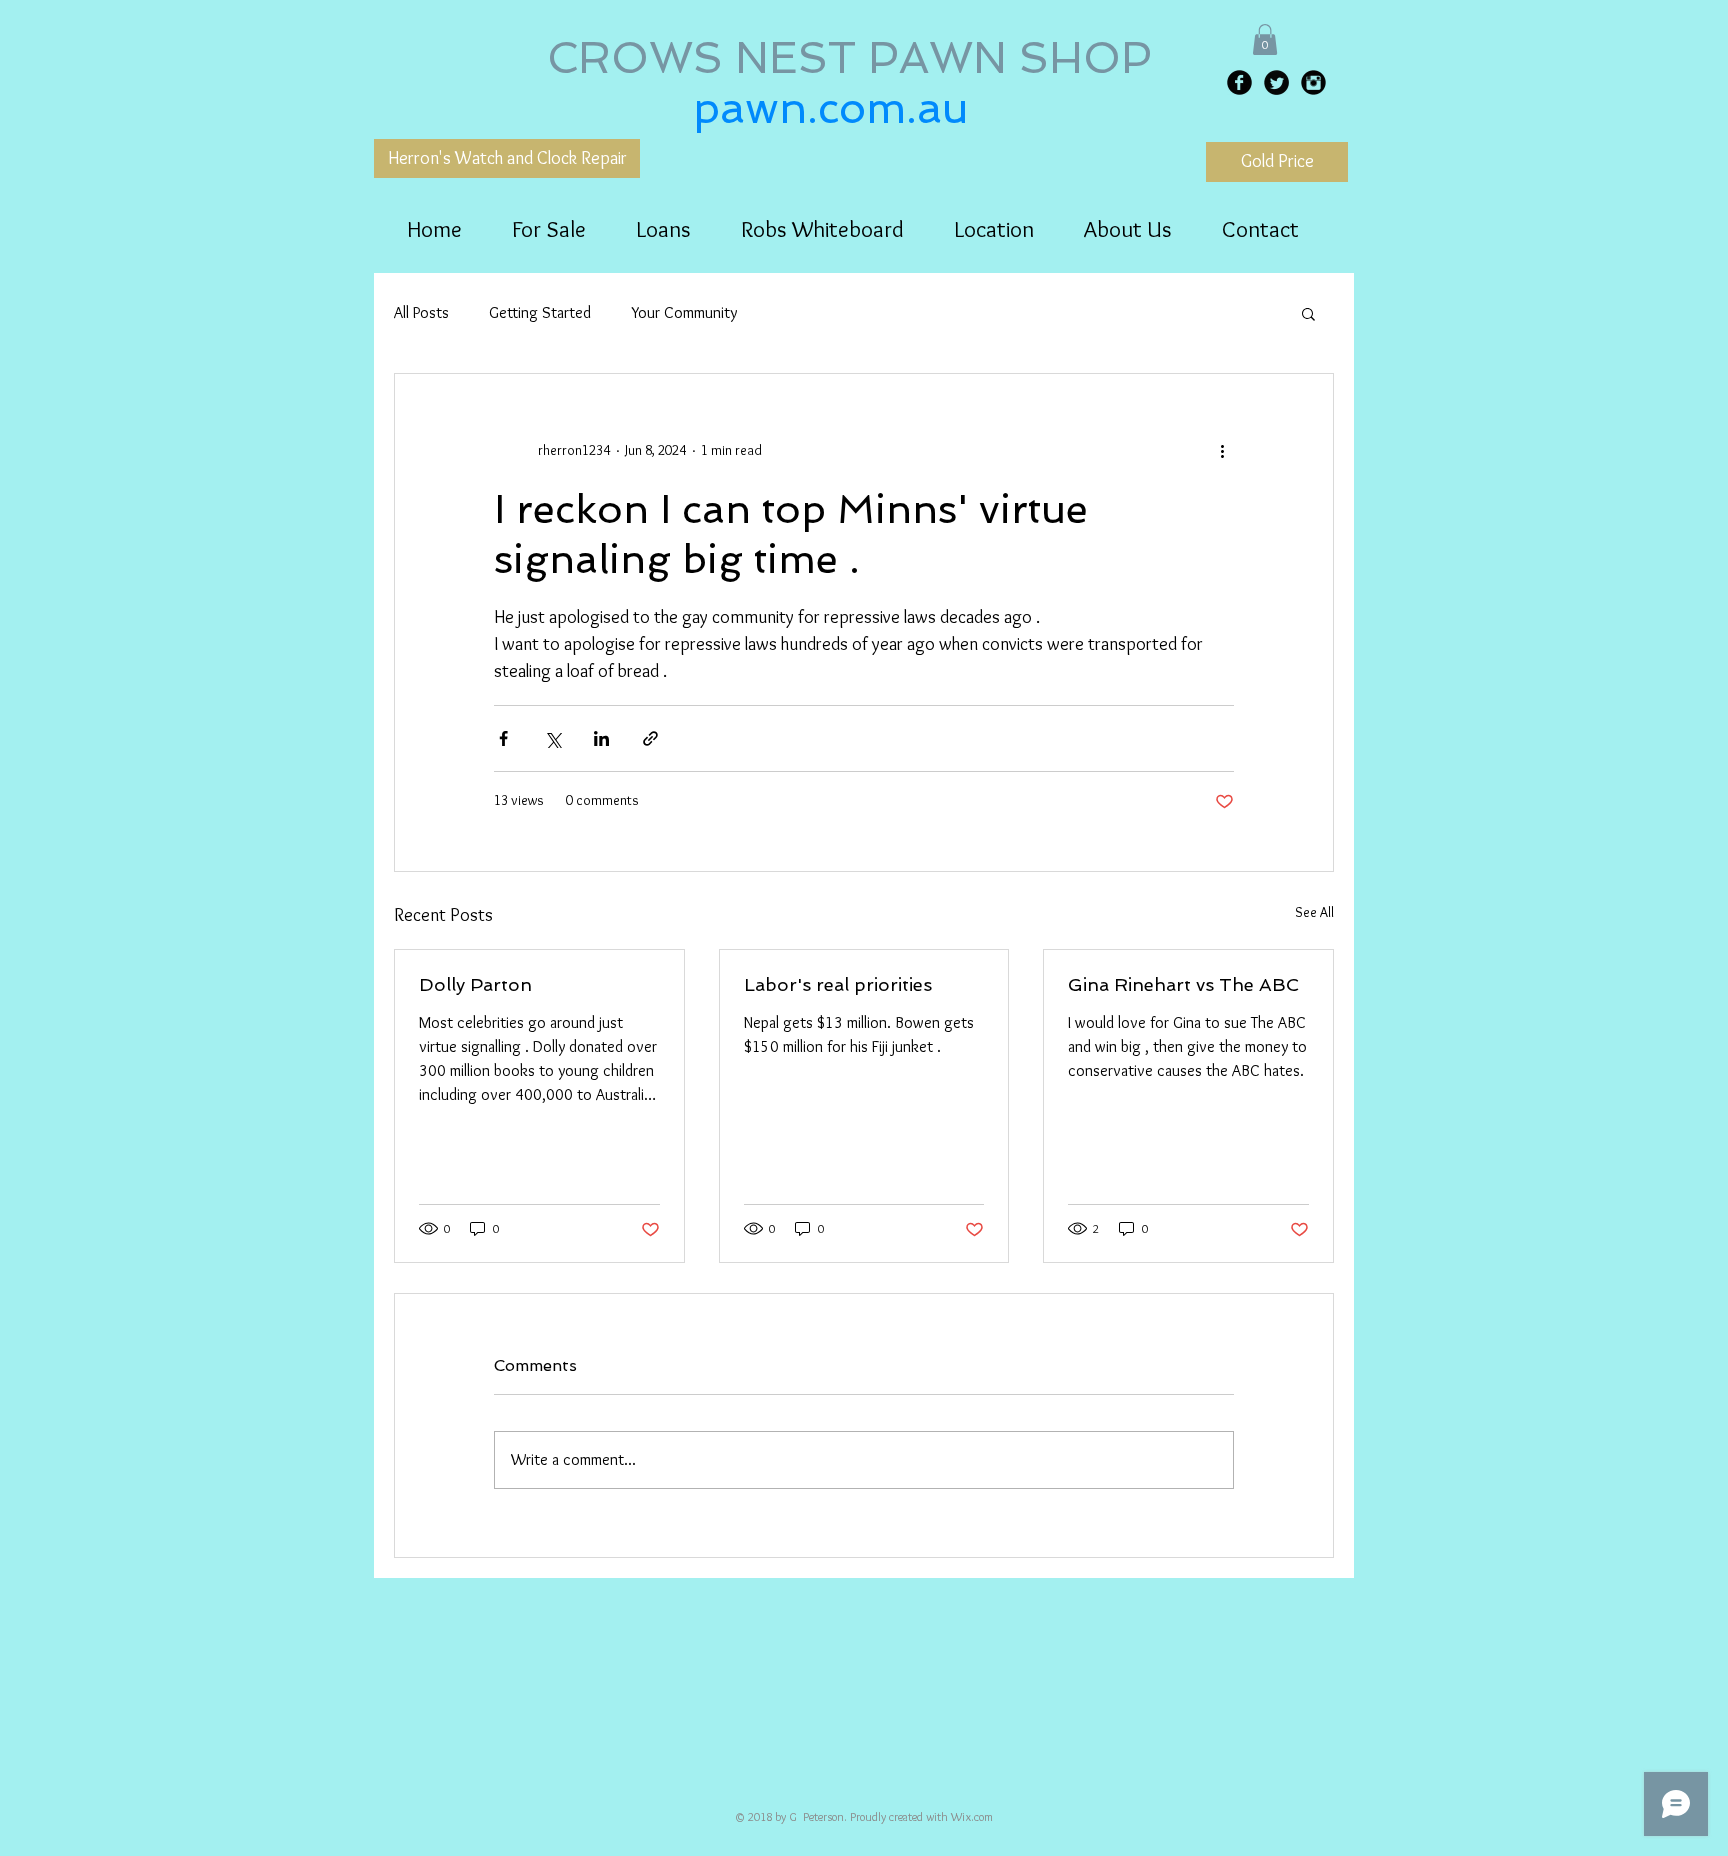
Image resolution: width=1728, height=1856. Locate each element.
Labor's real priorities (838, 984)
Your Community (684, 312)
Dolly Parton (475, 984)
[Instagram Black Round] (1313, 82)
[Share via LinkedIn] (601, 738)
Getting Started (540, 312)
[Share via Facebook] (503, 738)
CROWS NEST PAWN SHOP (855, 58)
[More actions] (1222, 450)
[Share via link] (650, 738)
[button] (1265, 39)
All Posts (421, 312)
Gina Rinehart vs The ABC (1183, 984)
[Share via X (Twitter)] (552, 738)
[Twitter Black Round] (1276, 82)
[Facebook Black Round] (1239, 82)
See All (1314, 912)
